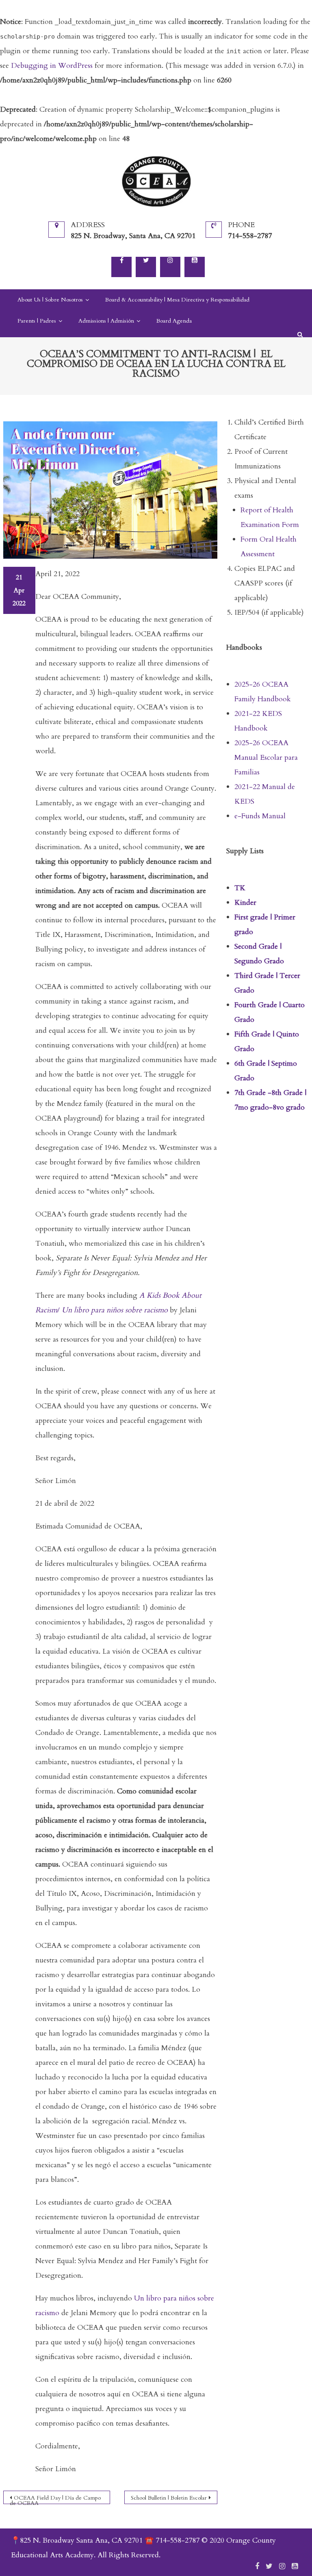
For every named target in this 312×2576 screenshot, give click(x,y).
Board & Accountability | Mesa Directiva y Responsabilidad (177, 300)
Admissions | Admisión (106, 321)
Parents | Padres (37, 321)
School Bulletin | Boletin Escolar (169, 2498)
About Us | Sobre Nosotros (50, 300)
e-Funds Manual (260, 816)
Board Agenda (174, 321)
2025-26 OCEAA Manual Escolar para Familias (266, 758)
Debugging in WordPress (52, 66)
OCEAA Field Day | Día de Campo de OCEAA (55, 2499)
